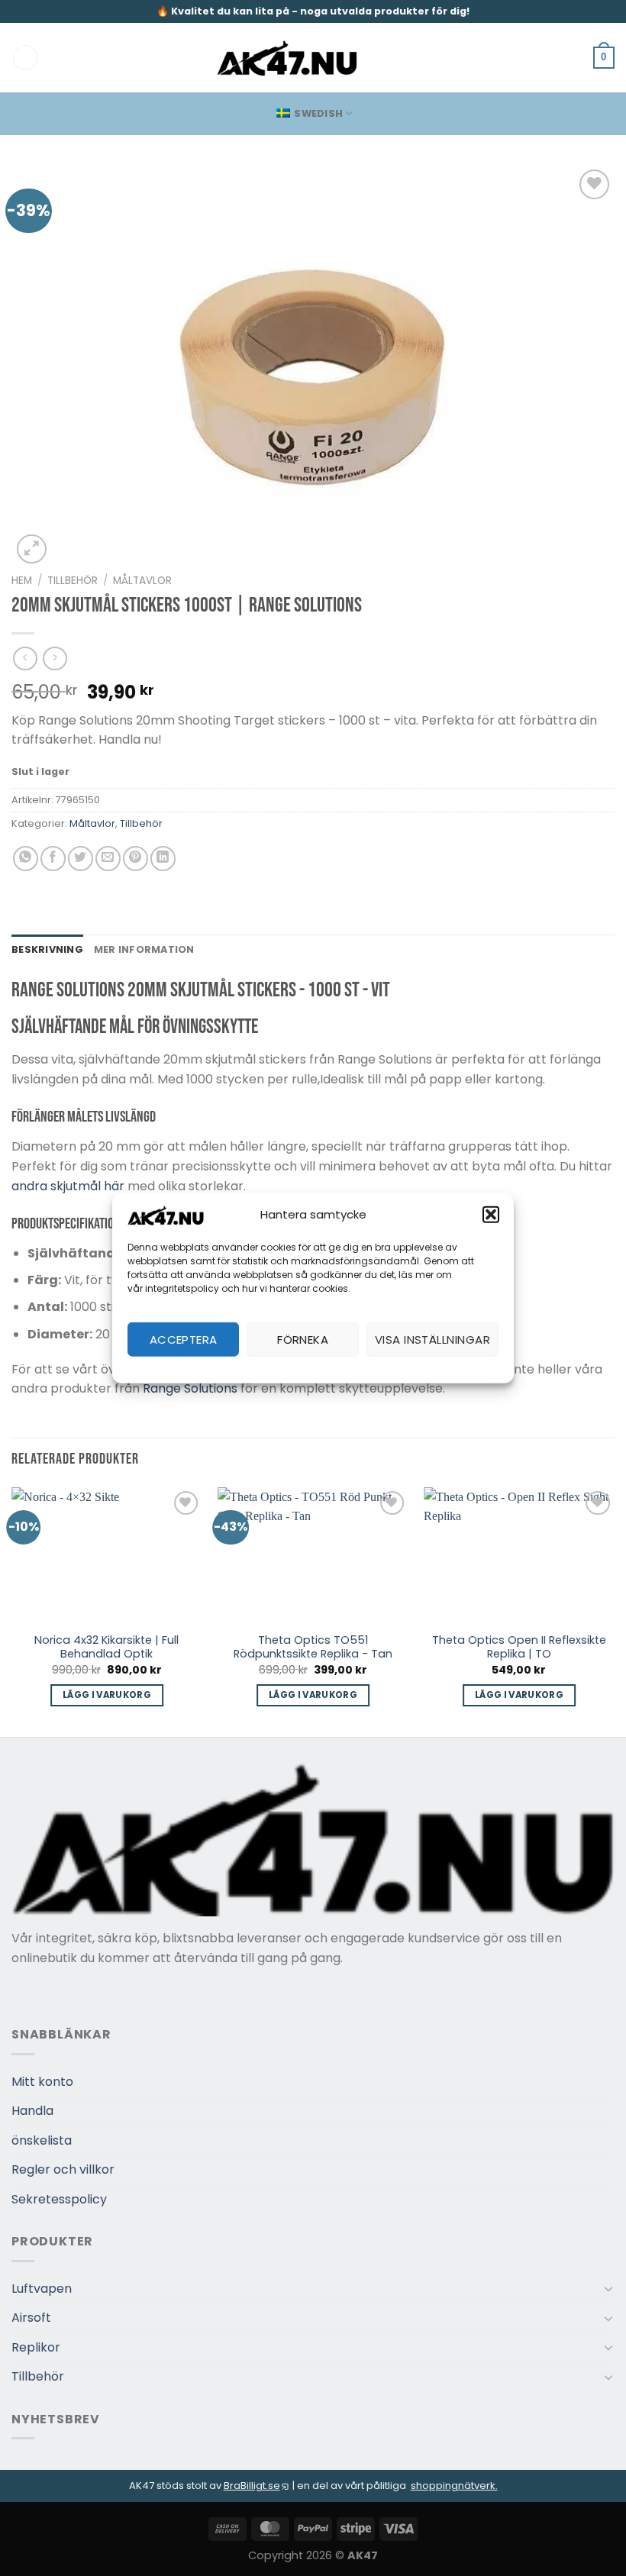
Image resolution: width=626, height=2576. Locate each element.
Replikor (36, 2347)
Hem (22, 581)
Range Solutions (190, 1388)
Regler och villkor (63, 2169)
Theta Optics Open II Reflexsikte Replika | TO (519, 1647)
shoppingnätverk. (454, 2486)
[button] (491, 1215)
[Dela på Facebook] (53, 859)
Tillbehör (73, 581)
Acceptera (184, 1339)
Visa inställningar (432, 1339)
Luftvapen (42, 2289)
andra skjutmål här (68, 1186)
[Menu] (25, 58)
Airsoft (31, 2318)
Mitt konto (42, 2082)
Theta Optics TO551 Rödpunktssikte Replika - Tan (313, 1647)
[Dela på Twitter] (81, 859)
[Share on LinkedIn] (163, 859)
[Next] (614, 1611)
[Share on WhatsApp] (26, 859)
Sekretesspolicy (59, 2199)
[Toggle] (608, 2288)
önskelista (42, 2140)
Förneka (303, 1339)
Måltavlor (142, 581)
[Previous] (12, 1611)
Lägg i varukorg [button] (107, 1695)
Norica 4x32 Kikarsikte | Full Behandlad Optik (106, 1647)
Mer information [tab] (144, 949)
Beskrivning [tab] (47, 949)
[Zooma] (32, 549)
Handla (32, 2111)
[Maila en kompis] (108, 859)
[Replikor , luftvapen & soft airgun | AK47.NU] (287, 58)
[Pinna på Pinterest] (136, 859)
